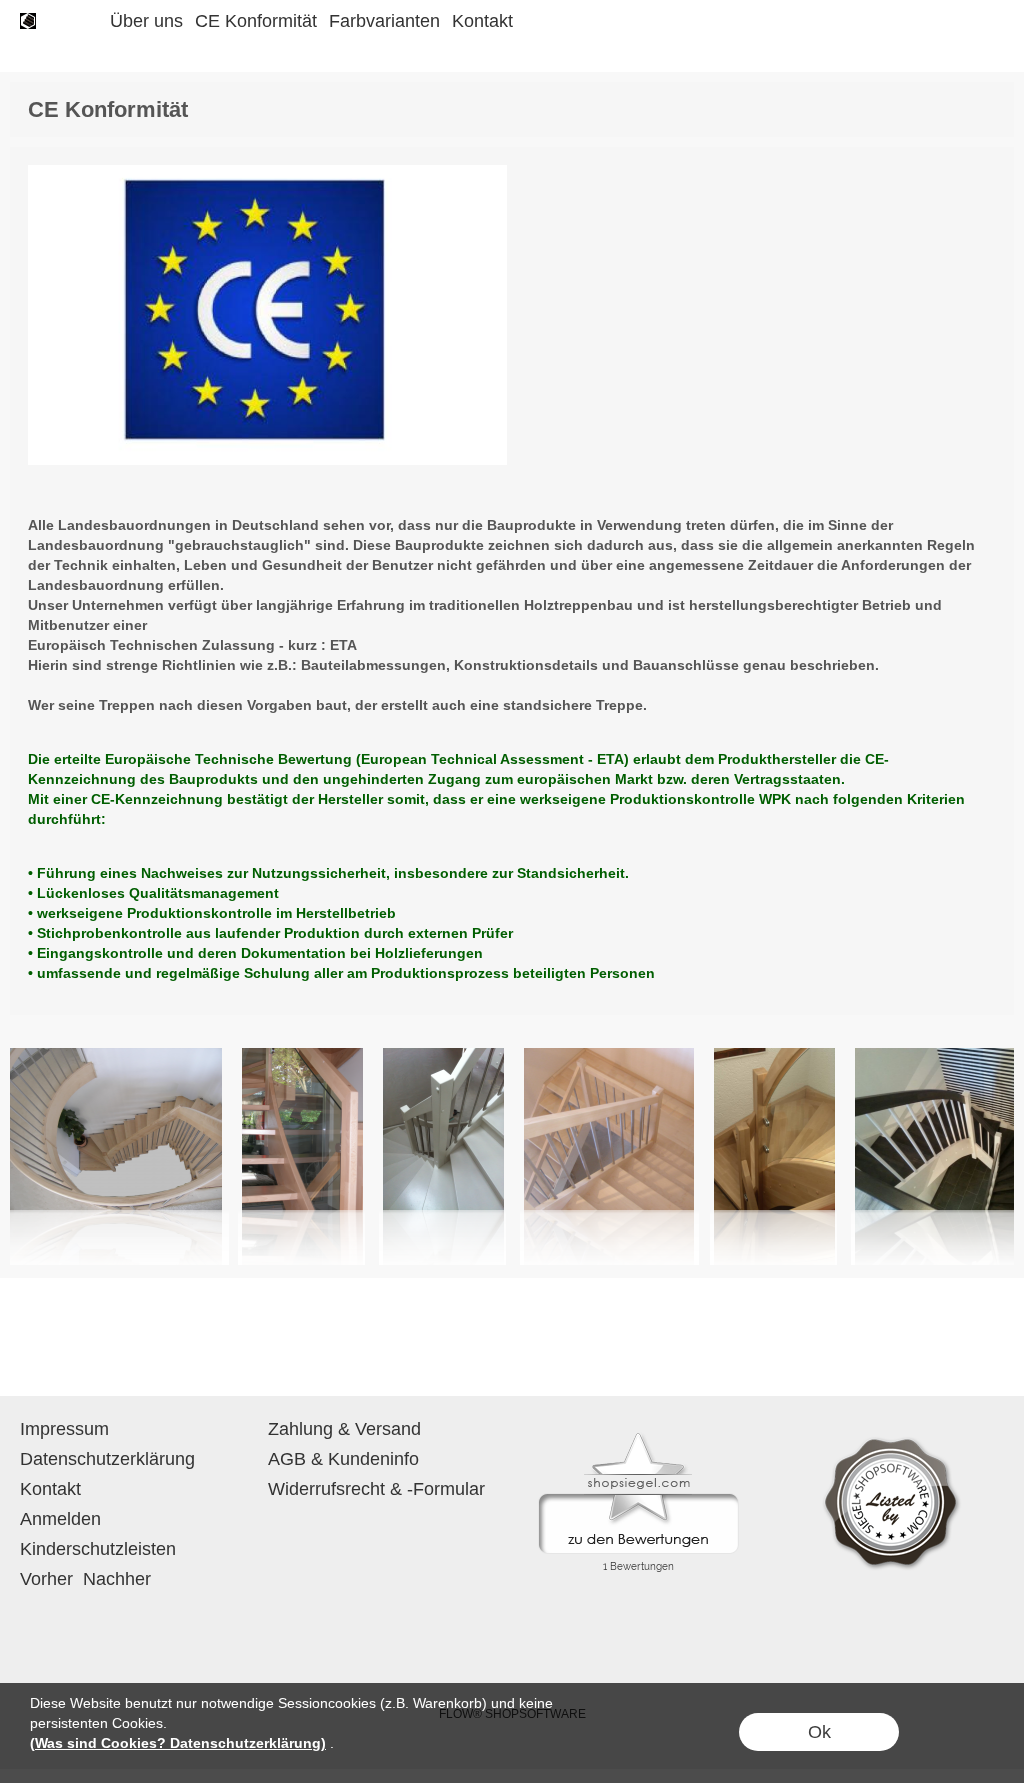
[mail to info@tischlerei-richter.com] (25, 1342)
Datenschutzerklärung (107, 1459)
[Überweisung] (510, 1626)
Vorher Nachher (85, 1579)
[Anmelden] (880, 21)
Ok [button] (819, 1732)
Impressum (64, 1429)
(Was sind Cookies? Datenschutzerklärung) (178, 1743)
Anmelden (60, 1519)
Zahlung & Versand (344, 1429)
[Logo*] (28, 21)
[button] (82, 21)
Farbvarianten (384, 21)
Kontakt (482, 21)
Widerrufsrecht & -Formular (376, 1489)
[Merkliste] (916, 21)
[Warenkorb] (952, 21)
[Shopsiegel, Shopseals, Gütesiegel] (638, 1438)
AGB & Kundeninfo (343, 1459)
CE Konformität (256, 21)
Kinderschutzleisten (98, 1549)
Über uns (146, 21)
